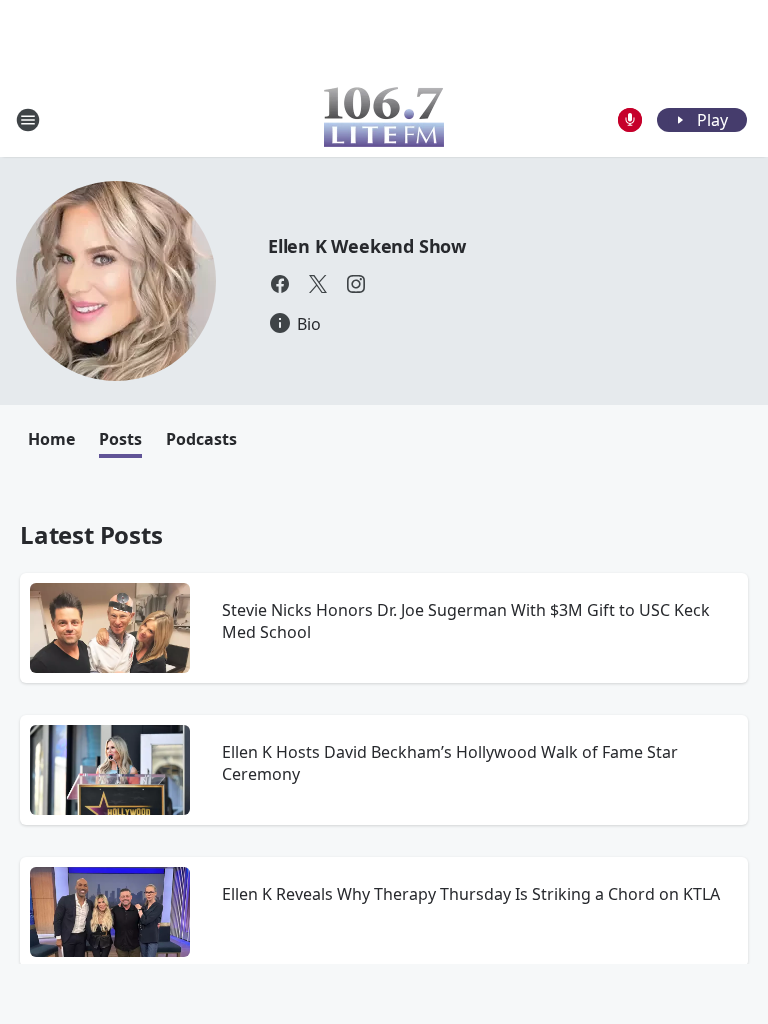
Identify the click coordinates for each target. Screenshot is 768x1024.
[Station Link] (384, 119)
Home (51, 439)
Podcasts (201, 439)
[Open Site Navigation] (28, 120)
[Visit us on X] (318, 284)
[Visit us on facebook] (280, 284)
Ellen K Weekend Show (367, 246)
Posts (120, 439)
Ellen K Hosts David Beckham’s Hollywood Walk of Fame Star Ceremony (450, 763)
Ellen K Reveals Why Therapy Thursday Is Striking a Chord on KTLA (471, 894)
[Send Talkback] (630, 120)
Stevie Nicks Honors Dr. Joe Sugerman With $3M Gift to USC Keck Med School (466, 621)
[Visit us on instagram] (356, 284)
